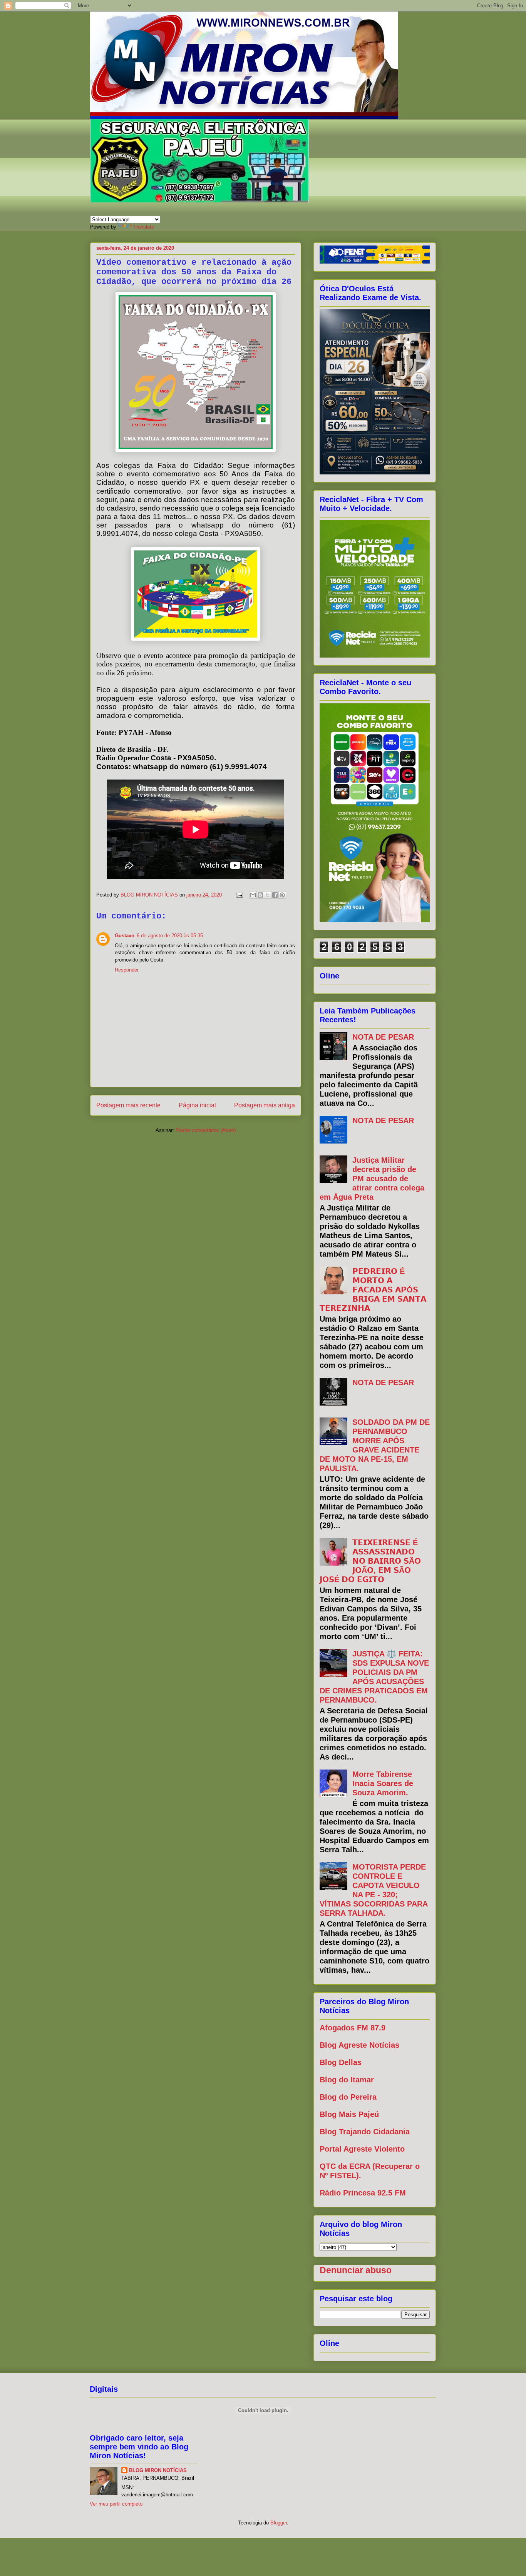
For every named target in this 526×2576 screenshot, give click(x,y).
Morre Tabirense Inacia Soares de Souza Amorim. (383, 1783)
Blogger (279, 2523)
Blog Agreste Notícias (359, 2045)
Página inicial (197, 1105)
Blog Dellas (341, 2062)
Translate (144, 227)
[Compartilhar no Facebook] (275, 895)
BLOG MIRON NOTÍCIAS (158, 2470)
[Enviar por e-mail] (253, 895)
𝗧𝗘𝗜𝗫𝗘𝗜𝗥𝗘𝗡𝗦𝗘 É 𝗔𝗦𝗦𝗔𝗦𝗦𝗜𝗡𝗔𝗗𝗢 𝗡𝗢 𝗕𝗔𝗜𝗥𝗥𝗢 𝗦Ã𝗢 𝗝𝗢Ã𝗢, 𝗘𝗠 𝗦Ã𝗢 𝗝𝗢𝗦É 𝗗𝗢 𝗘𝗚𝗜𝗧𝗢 (370, 1561)
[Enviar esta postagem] (239, 895)
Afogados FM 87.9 (353, 2028)
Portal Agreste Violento (362, 2149)
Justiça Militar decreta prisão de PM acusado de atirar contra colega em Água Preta (372, 1179)
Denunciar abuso (356, 2270)
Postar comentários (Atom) (206, 1130)
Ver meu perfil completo (116, 2504)
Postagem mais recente (128, 1105)
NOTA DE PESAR (383, 1037)
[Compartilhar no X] (268, 895)
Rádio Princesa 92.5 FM (363, 2193)
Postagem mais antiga (265, 1105)
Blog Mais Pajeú (349, 2114)
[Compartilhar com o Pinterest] (282, 895)
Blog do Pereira (348, 2097)
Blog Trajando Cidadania (365, 2132)
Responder (127, 970)
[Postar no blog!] (260, 895)
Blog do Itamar (347, 2080)
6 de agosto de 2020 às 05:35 (170, 936)
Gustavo (125, 936)
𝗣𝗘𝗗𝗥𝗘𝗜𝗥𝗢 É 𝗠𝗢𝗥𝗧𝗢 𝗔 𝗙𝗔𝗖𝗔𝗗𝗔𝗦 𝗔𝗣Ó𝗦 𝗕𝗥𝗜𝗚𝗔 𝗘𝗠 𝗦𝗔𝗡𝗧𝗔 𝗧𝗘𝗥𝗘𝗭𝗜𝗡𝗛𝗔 (373, 1290)
